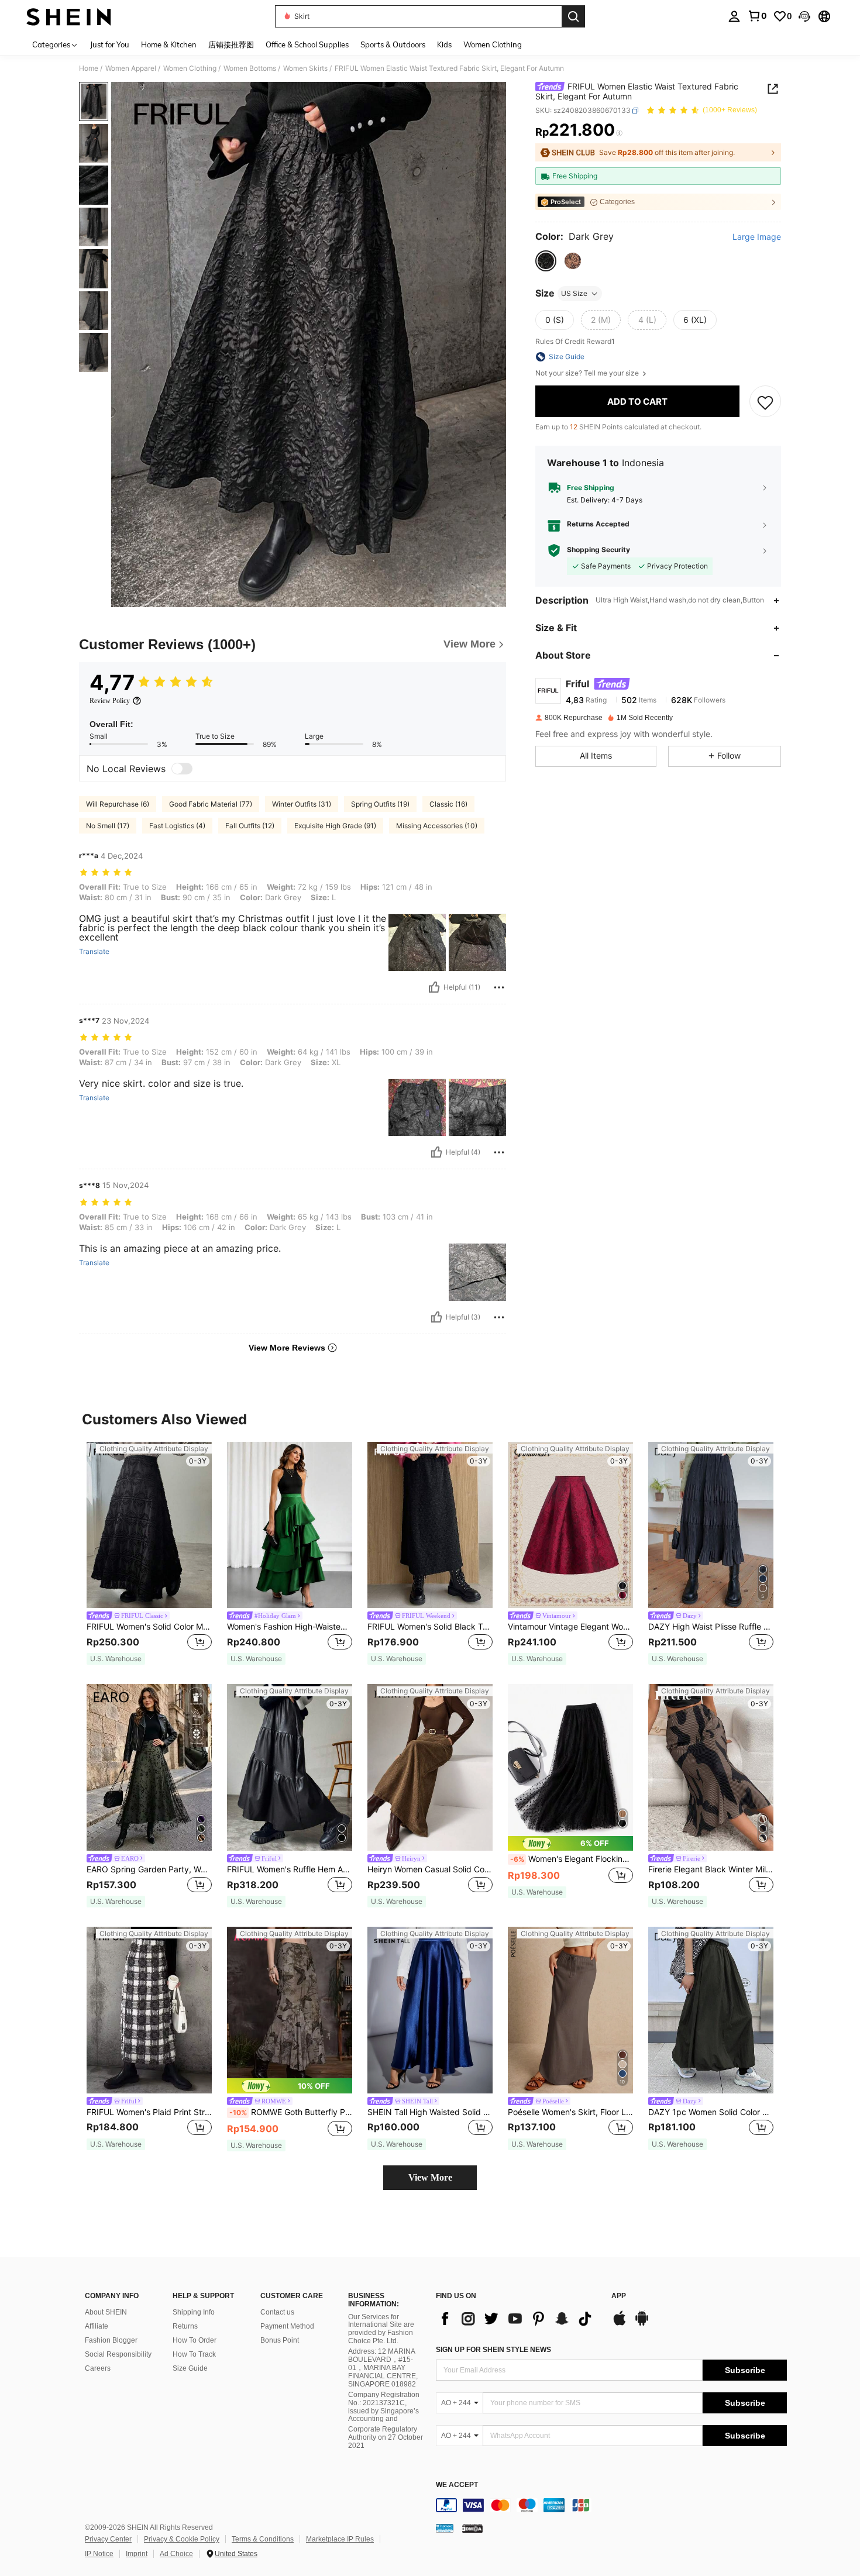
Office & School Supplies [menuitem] (307, 44)
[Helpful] (434, 987)
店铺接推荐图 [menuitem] (231, 44)
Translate (94, 952)
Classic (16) (448, 804)
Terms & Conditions (263, 2539)
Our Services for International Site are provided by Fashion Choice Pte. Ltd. (381, 2329)
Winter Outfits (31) (302, 804)
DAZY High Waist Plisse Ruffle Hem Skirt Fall (711, 1627)
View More (430, 2177)
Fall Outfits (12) (250, 826)
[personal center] (734, 16)
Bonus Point (280, 2340)
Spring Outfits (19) (380, 804)
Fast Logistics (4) (177, 826)
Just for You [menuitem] (110, 44)
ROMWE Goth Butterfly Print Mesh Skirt (291, 2112)
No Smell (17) (108, 826)
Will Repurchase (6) (118, 804)
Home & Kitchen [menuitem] (169, 44)
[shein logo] (69, 16)
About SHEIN (106, 2312)
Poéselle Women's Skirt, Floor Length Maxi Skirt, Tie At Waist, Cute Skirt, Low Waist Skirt (570, 2112)
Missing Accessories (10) (437, 826)
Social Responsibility (118, 2354)
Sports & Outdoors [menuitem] (393, 44)
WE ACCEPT (457, 2485)
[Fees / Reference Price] (619, 133)
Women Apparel (131, 68)
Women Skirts (305, 68)
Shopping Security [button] (598, 550)
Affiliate (97, 2326)
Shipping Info (194, 2312)
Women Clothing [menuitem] (493, 44)
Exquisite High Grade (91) (335, 826)
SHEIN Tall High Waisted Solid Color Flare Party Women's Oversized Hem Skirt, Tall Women (430, 2112)
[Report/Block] (499, 987)
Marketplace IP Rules (340, 2539)
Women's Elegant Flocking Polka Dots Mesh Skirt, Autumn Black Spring (572, 1859)
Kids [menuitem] (444, 44)
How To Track (194, 2354)
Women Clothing (190, 68)
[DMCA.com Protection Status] (472, 2528)
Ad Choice (176, 2554)
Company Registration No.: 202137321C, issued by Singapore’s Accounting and (384, 2407)
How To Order (195, 2340)
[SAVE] (765, 402)
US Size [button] (574, 293)
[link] (757, 16)
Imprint (137, 2554)
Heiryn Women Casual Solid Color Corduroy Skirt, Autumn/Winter (430, 1869)
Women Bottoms (250, 68)
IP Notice (99, 2554)
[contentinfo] (611, 2505)
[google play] (642, 2324)
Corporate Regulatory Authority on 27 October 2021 (386, 2437)
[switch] (182, 769)
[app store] (620, 2324)
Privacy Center (108, 2539)
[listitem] (149, 1554)
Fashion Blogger (111, 2340)
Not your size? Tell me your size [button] (588, 373)
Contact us (277, 2312)
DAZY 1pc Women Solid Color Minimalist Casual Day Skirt (711, 2112)
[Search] (573, 16)
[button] (804, 16)
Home (89, 68)
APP (619, 2296)
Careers (98, 2368)
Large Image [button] (757, 237)
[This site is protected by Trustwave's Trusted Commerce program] (445, 2528)
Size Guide (190, 2368)
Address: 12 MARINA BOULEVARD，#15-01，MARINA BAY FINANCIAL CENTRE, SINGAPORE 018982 (383, 2368)
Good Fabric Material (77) (211, 804)
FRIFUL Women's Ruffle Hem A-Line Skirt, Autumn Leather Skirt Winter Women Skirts (290, 1869)
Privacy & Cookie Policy (182, 2539)
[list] (518, 2319)
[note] (116, 1659)
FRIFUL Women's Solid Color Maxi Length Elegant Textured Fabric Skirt (149, 1627)
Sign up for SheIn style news (493, 2350)
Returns (185, 2326)
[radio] (546, 261)
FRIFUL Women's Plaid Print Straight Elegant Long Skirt (149, 2112)
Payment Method (287, 2326)
